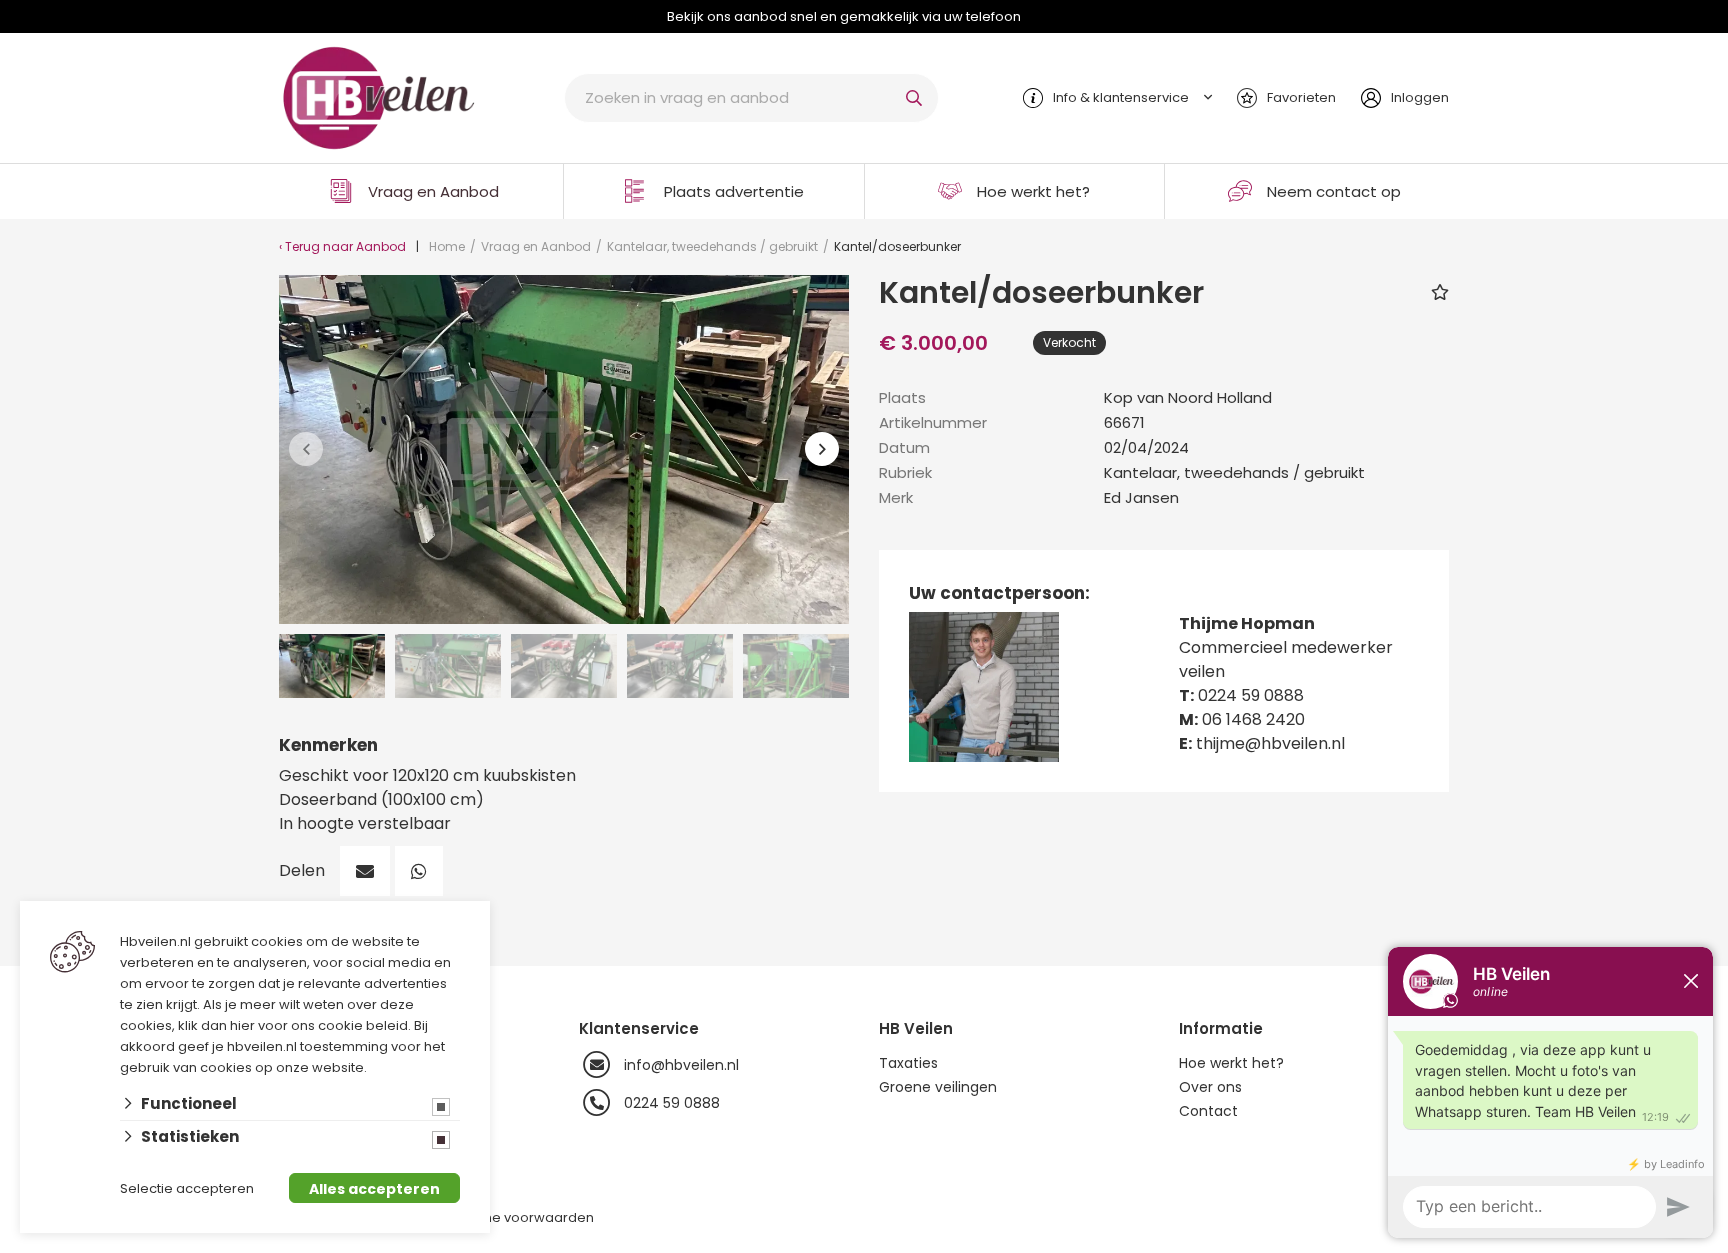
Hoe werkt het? (1033, 191)
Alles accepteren (374, 1189)
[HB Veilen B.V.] (379, 96)
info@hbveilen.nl (681, 1065)
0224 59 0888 (1251, 695)
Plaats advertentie (734, 191)
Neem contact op (1334, 191)
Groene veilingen (938, 1087)
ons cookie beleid (349, 1025)
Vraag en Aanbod (433, 191)
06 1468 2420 (1253, 719)
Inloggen (1420, 97)
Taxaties (908, 1063)
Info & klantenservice (1121, 97)
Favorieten (1301, 97)
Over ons (1210, 1087)
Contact (1208, 1111)
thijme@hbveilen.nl (1270, 743)
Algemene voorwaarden (513, 1217)
